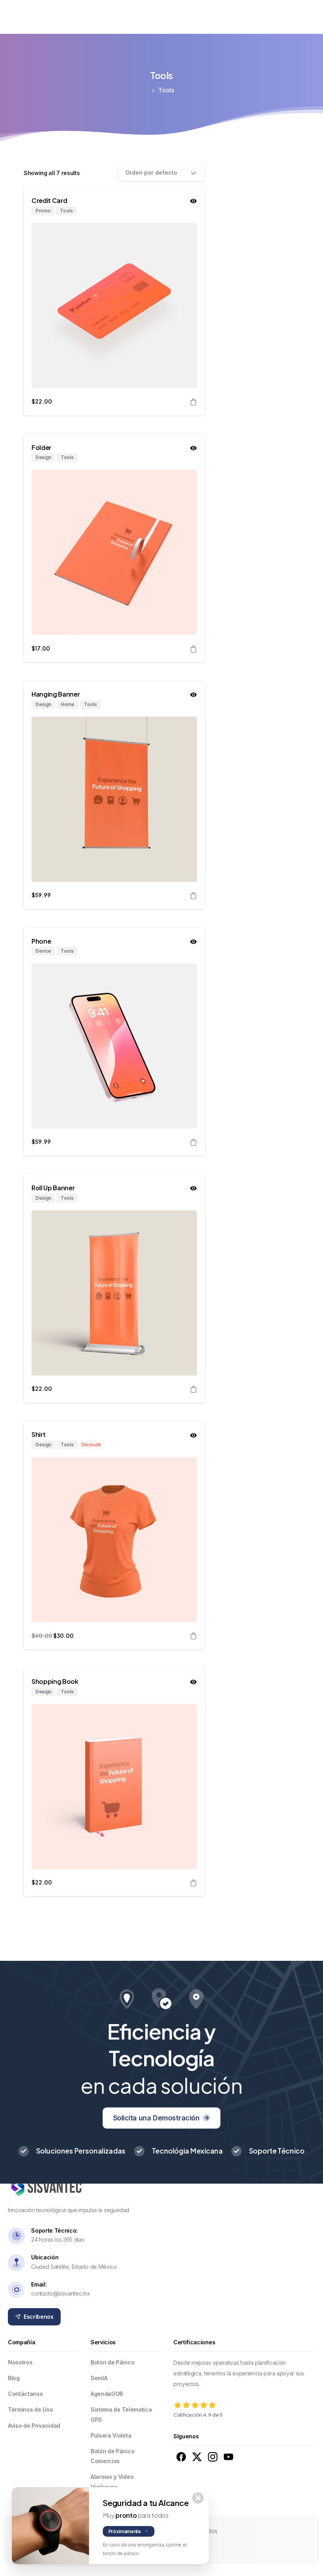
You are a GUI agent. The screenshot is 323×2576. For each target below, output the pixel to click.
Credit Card (49, 200)
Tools (166, 90)
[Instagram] (39, 16)
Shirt (38, 1434)
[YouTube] (26, 16)
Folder (41, 447)
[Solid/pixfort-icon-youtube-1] (228, 2456)
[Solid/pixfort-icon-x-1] (197, 2456)
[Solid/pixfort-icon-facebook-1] (181, 2456)
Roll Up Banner (53, 1188)
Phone (41, 941)
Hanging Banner (56, 694)
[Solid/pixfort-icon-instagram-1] (213, 2456)
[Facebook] (13, 16)
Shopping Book (55, 1681)
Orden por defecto (151, 172)
